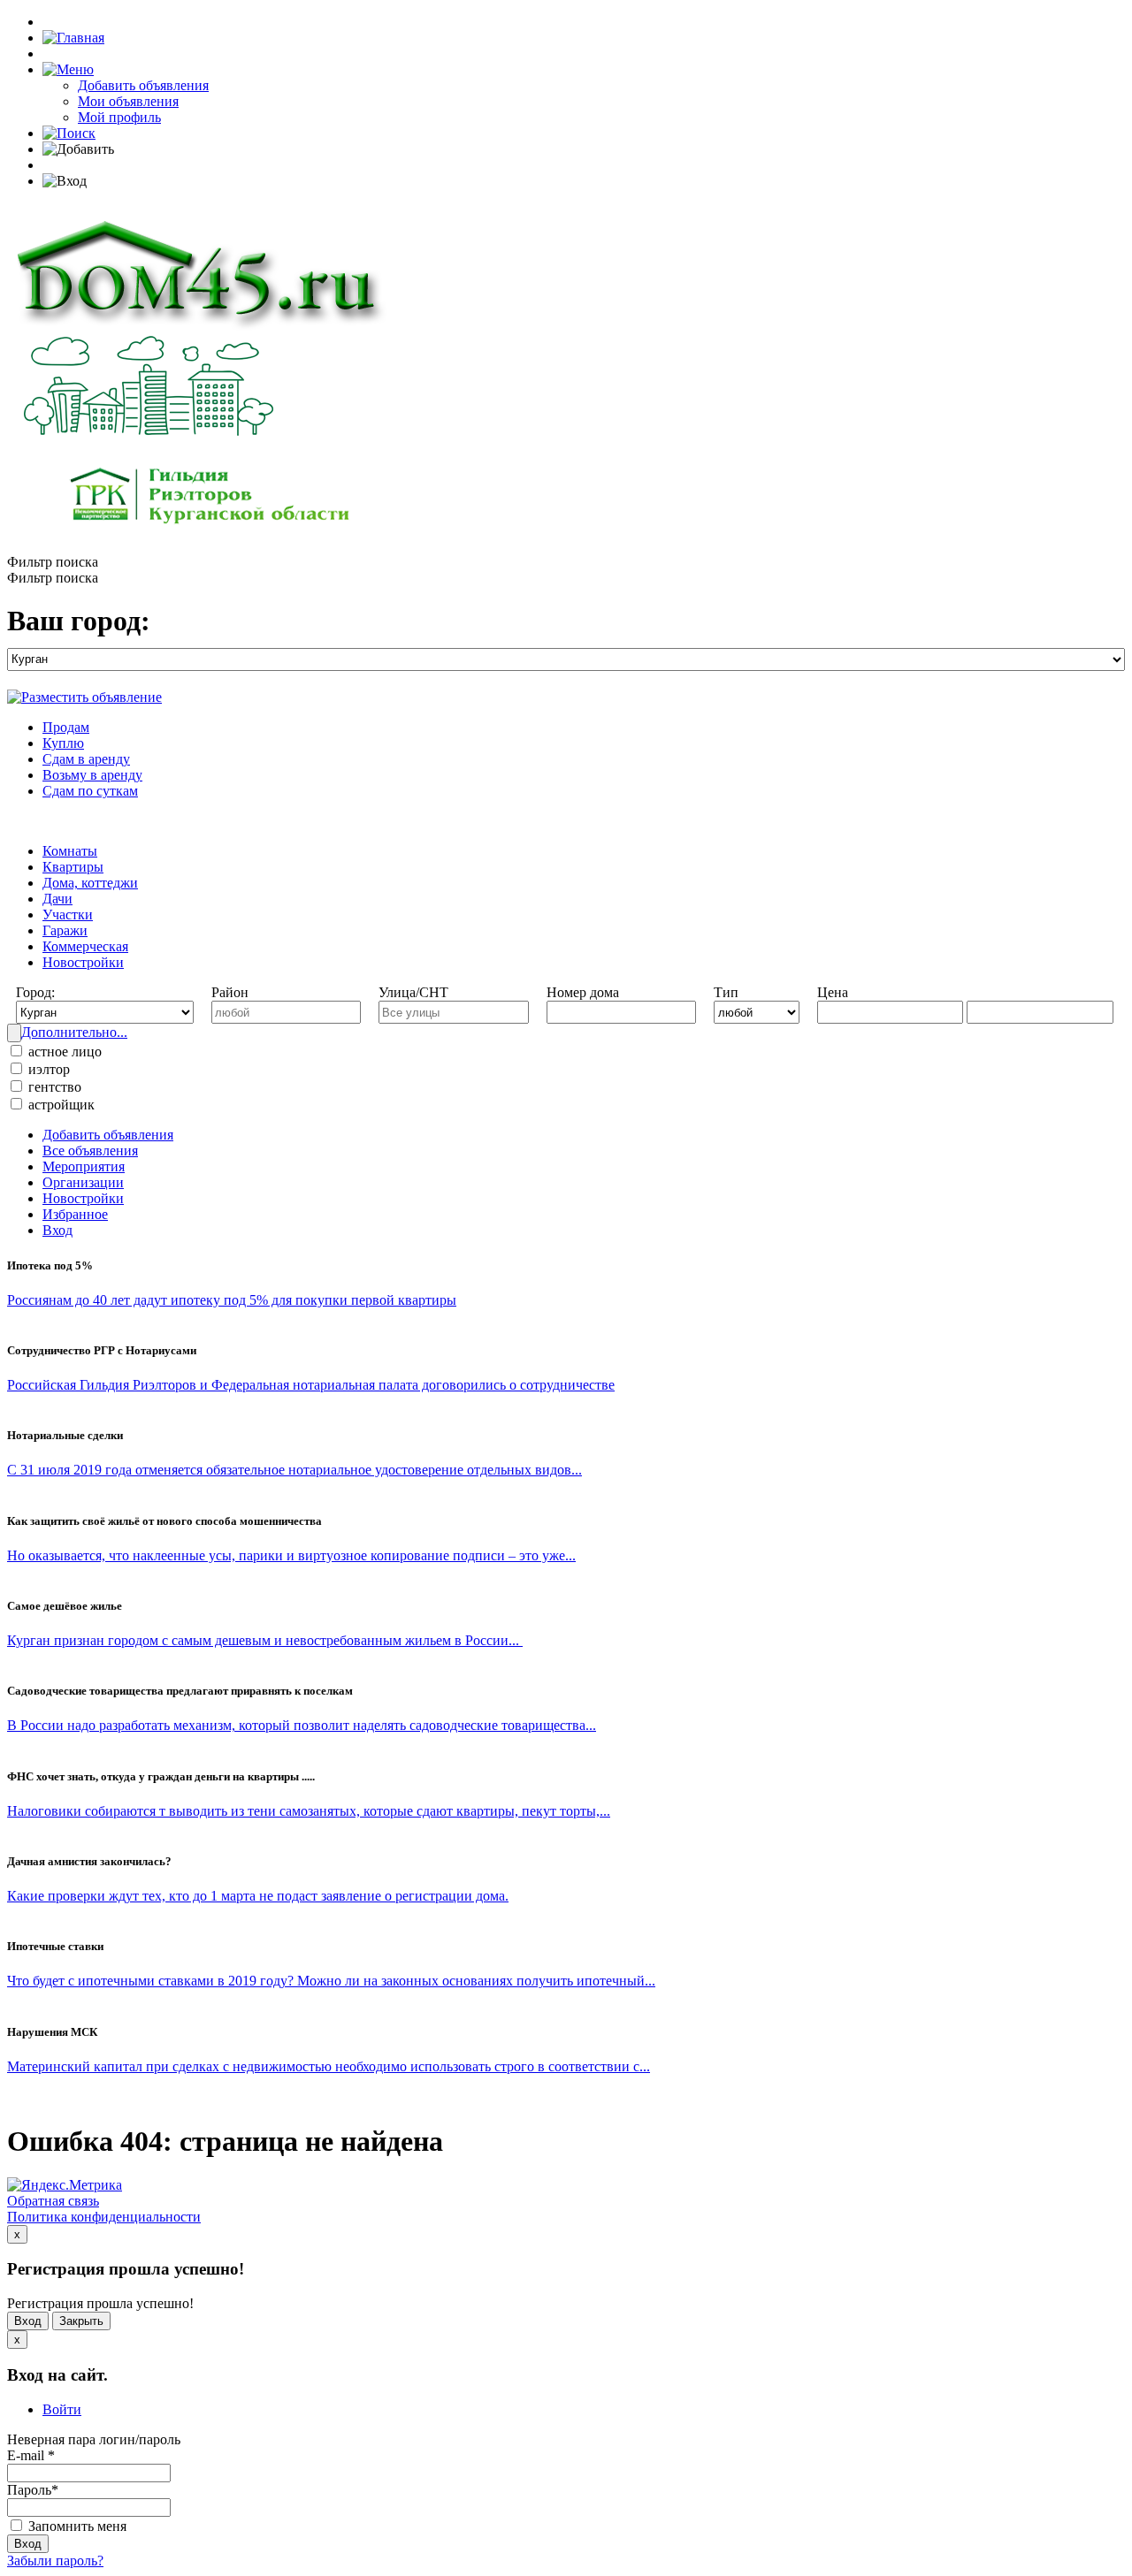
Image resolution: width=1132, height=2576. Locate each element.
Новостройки (83, 962)
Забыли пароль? (55, 2561)
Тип (726, 992)
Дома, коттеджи (90, 883)
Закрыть (81, 2321)
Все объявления (90, 1151)
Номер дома (583, 992)
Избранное (75, 1214)
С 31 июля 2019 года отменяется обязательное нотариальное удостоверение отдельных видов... (294, 1470)
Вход (57, 1230)
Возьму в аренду (92, 775)
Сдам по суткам (90, 791)
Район (230, 992)
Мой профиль (119, 117)
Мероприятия (84, 1166)
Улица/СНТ (413, 992)
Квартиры (73, 867)
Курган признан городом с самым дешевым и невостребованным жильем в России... (265, 1640)
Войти (62, 2409)
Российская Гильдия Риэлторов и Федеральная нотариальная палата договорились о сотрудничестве (311, 1385)
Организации (83, 1182)
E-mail (31, 2455)
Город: (35, 992)
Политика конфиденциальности (104, 2217)
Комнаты (70, 851)
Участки (68, 915)
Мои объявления (128, 101)
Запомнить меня (76, 2526)
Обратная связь (53, 2201)
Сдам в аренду (86, 759)
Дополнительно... (74, 1032)
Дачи (57, 899)
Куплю (63, 743)
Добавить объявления (143, 85)
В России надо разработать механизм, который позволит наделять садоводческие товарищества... (302, 1725)
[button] (68, 69)
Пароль (33, 2490)
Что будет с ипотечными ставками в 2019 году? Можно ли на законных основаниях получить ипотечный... (331, 1981)
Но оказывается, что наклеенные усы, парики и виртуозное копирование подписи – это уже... (291, 1555)
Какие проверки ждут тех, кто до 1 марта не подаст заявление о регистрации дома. (258, 1896)
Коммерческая (85, 946)
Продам (66, 727)
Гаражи (65, 930)
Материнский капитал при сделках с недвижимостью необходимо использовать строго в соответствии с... (329, 2066)
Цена (833, 992)
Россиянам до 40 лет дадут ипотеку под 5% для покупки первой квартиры (232, 1300)
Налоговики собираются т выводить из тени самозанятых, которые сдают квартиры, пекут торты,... (309, 1811)
